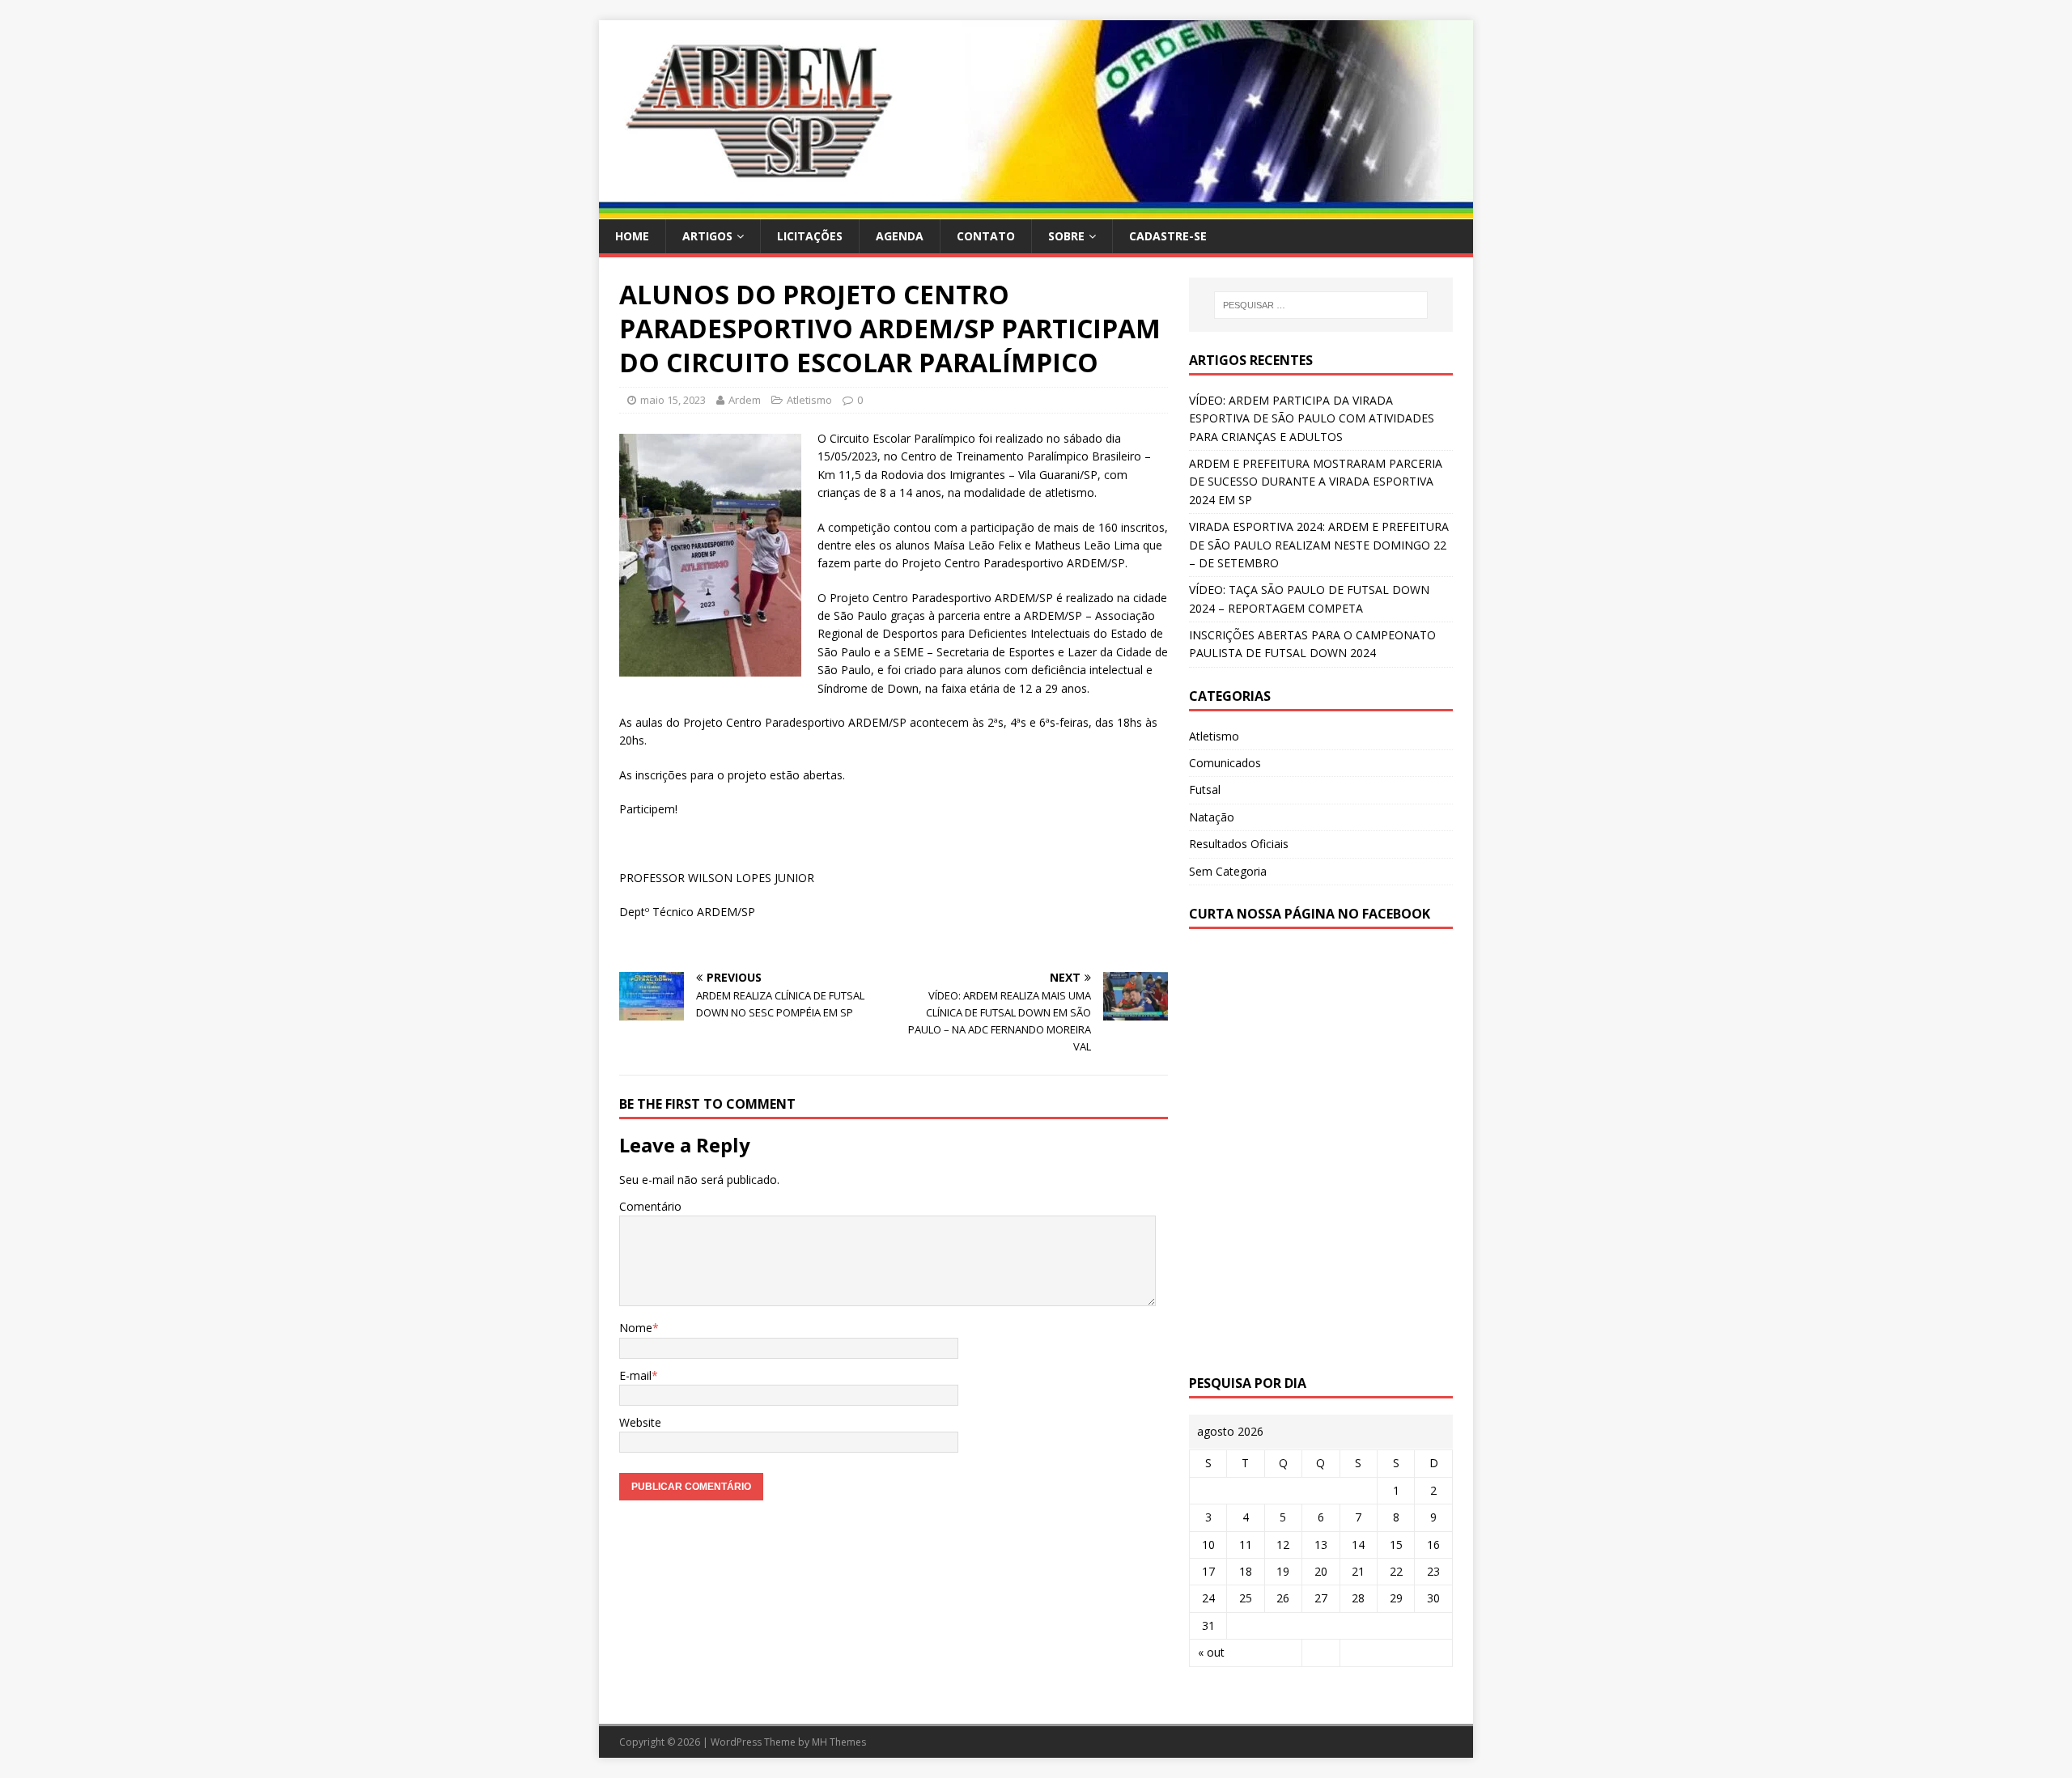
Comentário (650, 1206)
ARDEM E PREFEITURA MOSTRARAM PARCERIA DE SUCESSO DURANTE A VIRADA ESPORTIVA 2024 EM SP (1316, 482)
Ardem (745, 400)
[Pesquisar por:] (1321, 305)
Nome (636, 1328)
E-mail (635, 1375)
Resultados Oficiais (1239, 844)
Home (632, 236)
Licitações (810, 236)
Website (640, 1422)
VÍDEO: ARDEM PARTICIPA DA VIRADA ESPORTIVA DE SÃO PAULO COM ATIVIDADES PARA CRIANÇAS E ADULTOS (1312, 418)
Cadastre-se (1168, 236)
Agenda (900, 236)
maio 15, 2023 (673, 400)
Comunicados (1225, 763)
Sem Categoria (1228, 871)
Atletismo (809, 400)
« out (1211, 1652)
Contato (986, 236)
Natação (1212, 817)
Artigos (707, 236)
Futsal (1205, 789)
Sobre (1066, 236)
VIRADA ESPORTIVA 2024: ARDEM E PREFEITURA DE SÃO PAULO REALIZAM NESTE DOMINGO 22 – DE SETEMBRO (1319, 545)
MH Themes (839, 1742)
